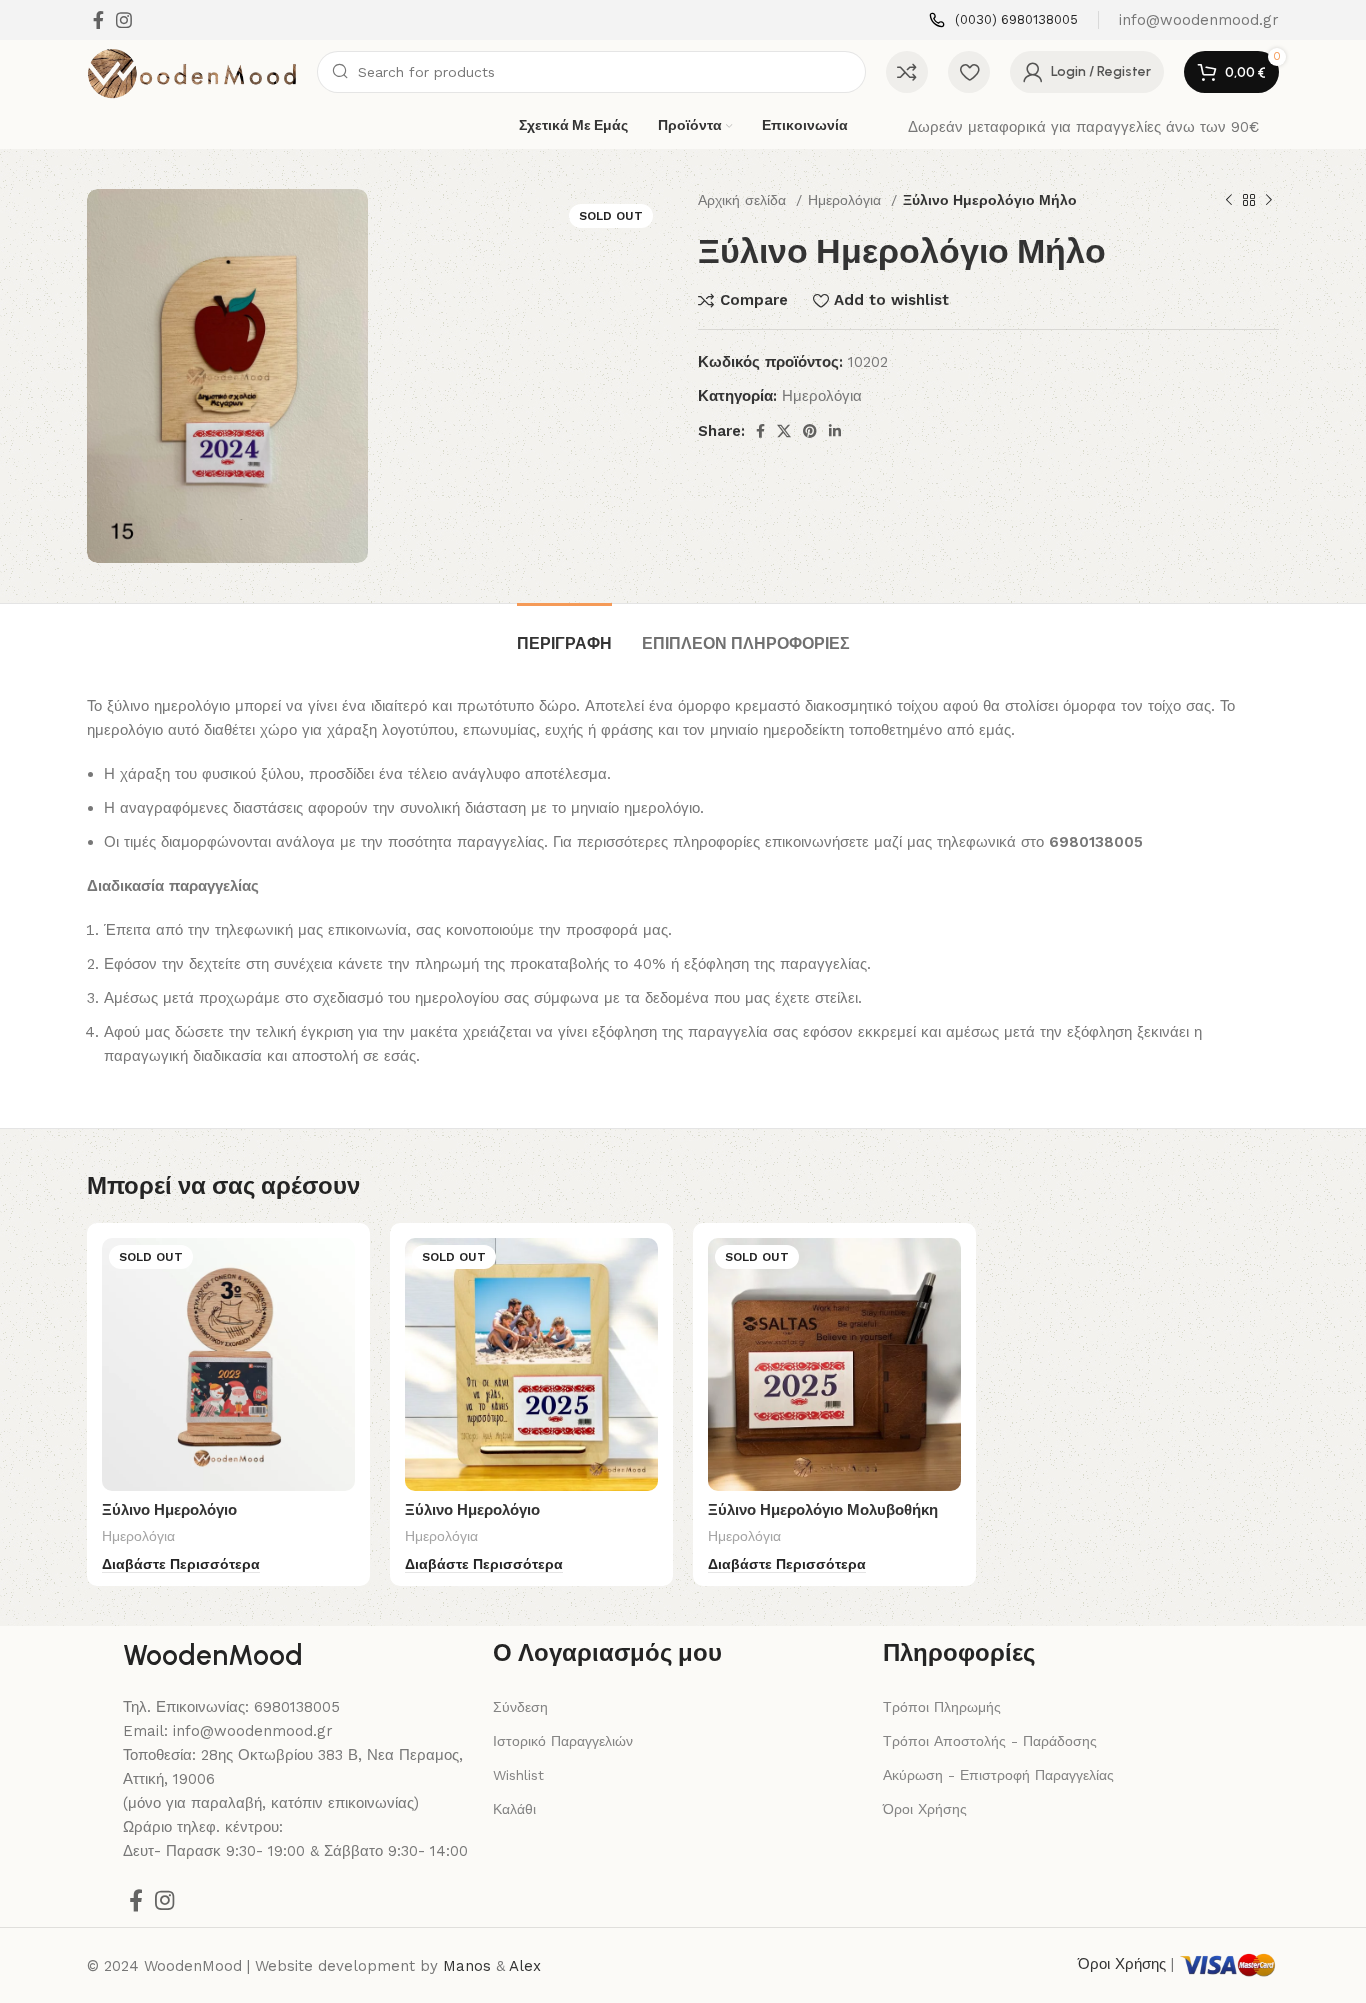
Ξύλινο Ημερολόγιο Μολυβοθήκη (823, 1510)
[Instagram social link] (124, 20)
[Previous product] (1229, 200)
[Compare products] (907, 72)
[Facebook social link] (98, 20)
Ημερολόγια (847, 200)
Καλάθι (514, 1809)
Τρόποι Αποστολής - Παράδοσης (990, 1741)
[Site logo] (192, 71)
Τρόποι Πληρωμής (942, 1707)
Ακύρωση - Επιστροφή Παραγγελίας (998, 1775)
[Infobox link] (1003, 20)
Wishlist (518, 1775)
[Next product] (1269, 200)
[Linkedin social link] (835, 431)
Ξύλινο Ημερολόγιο (169, 1510)
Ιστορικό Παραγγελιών (563, 1741)
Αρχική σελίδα (744, 200)
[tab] (564, 633)
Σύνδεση (520, 1707)
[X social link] (784, 431)
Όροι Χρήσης (925, 1809)
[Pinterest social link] (810, 431)
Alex (525, 1966)
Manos (467, 1966)
